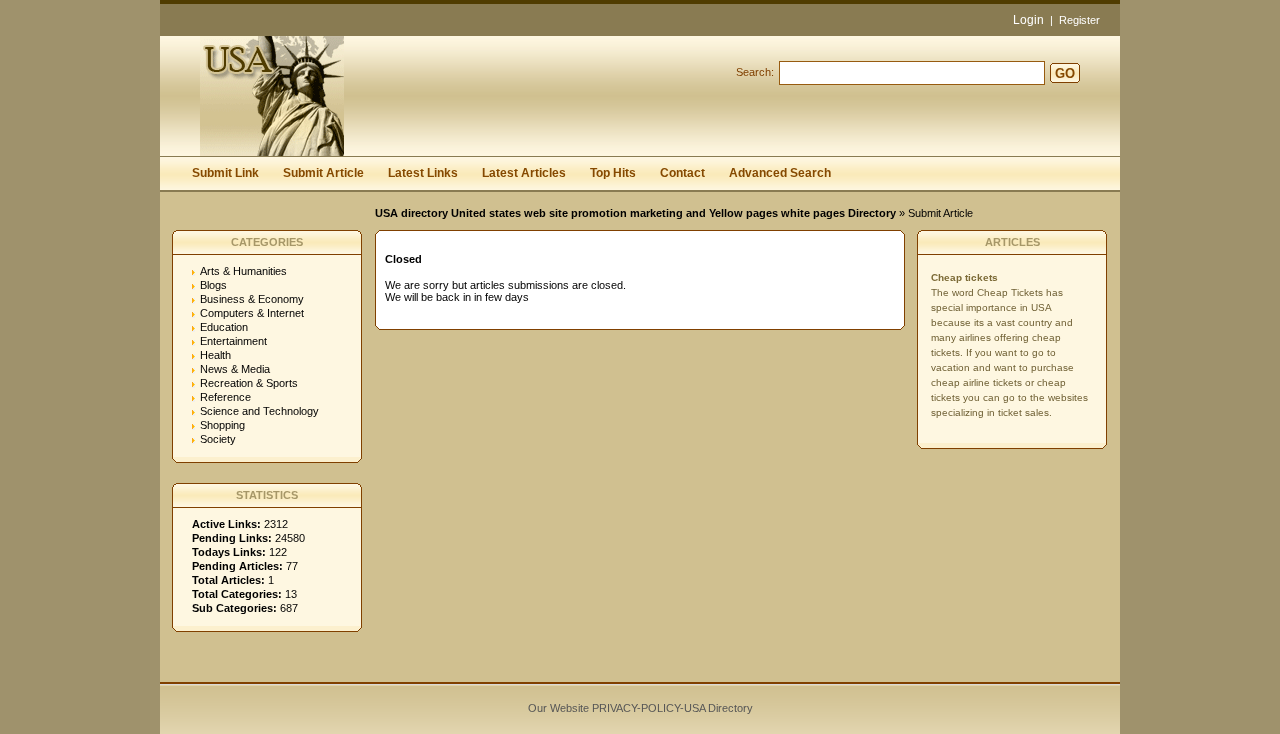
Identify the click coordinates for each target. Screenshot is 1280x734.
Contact (682, 173)
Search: (755, 72)
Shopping (222, 425)
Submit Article (323, 173)
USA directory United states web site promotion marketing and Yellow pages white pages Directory (635, 213)
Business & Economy (252, 299)
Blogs (213, 285)
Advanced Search (780, 173)
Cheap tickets (964, 277)
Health (215, 355)
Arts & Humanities (243, 271)
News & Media (235, 369)
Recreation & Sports (249, 383)
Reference (225, 397)
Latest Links (423, 173)
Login (1028, 20)
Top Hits (613, 173)
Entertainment (233, 341)
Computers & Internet (252, 313)
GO (1065, 73)
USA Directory (718, 708)
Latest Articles (524, 173)
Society (218, 439)
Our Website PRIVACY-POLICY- (606, 708)
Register (1079, 20)
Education (224, 327)
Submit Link (225, 173)
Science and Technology (259, 411)
